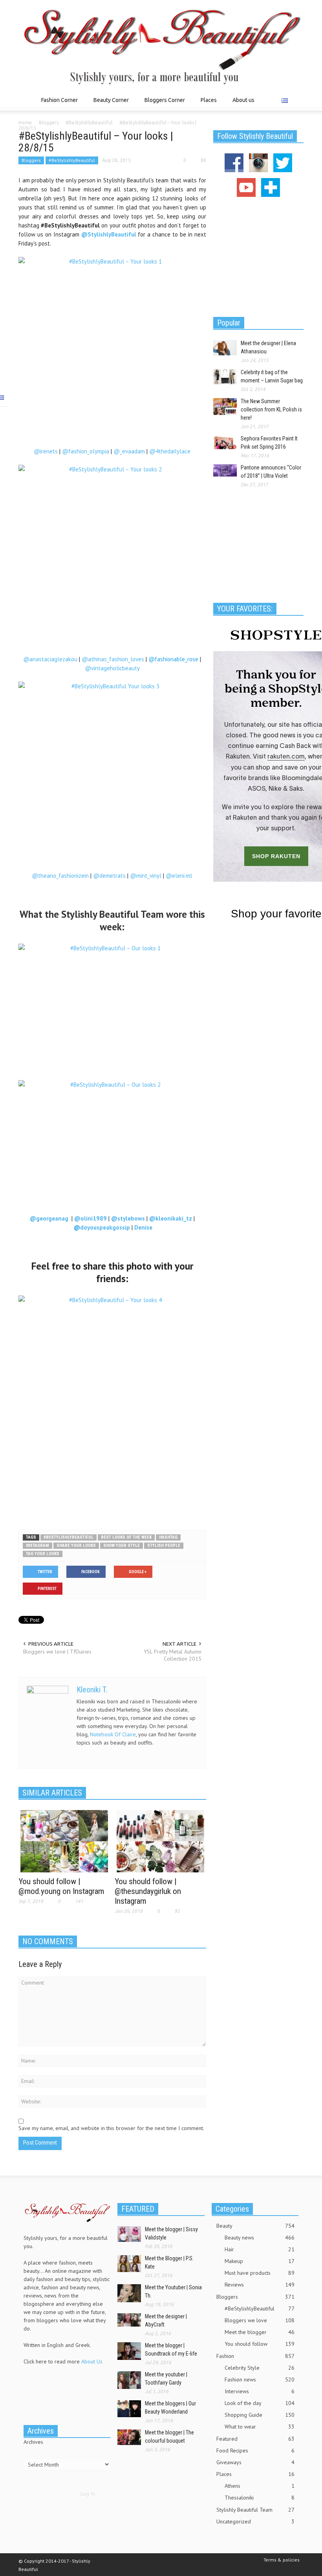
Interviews (260, 2391)
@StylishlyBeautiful (109, 234)
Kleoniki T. (92, 1690)
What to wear (260, 2427)
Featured (255, 2439)
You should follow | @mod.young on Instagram (61, 1886)
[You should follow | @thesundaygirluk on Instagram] (160, 1841)
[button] (296, 100)
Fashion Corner (57, 104)
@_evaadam (129, 451)
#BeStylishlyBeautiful (72, 160)
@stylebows (128, 1218)
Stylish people (164, 1545)
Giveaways (255, 2462)
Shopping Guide (260, 2415)
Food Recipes (255, 2450)
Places (207, 104)
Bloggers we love (260, 2320)
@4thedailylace (170, 451)
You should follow (260, 2344)
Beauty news (260, 2238)
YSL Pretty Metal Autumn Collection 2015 (173, 1655)
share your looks (76, 1545)
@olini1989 (91, 1218)
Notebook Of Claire (113, 1734)
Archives (33, 2442)
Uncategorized (255, 2521)
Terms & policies (282, 2560)
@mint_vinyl (146, 876)
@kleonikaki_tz (171, 1218)
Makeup (260, 2261)
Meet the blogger (260, 2332)
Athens (260, 2486)
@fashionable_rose (173, 659)
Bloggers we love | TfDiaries (57, 1652)
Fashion (255, 2356)
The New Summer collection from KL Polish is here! (271, 409)
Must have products (260, 2273)
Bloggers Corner (163, 104)
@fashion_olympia (86, 451)
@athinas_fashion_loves (113, 659)
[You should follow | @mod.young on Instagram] (64, 1841)
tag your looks (43, 1554)
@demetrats (109, 876)
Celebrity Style (260, 2368)
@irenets (46, 451)
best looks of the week (126, 1537)
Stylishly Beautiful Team (255, 2510)
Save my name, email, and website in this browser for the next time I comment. (111, 2128)
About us (243, 100)
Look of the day (260, 2403)
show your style (122, 1545)
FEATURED (138, 2209)
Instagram (38, 1545)
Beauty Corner (109, 104)
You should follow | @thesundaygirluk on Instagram (148, 1891)
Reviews (260, 2285)
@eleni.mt (179, 876)
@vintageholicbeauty (112, 668)
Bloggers (31, 160)
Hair (260, 2249)
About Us (92, 2361)
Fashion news (260, 2380)
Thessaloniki (260, 2498)
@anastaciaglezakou (50, 659)
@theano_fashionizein (60, 876)
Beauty (255, 2226)
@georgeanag (51, 1218)
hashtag (168, 1537)
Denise (143, 1227)
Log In (88, 2494)
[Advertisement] (112, 1504)
